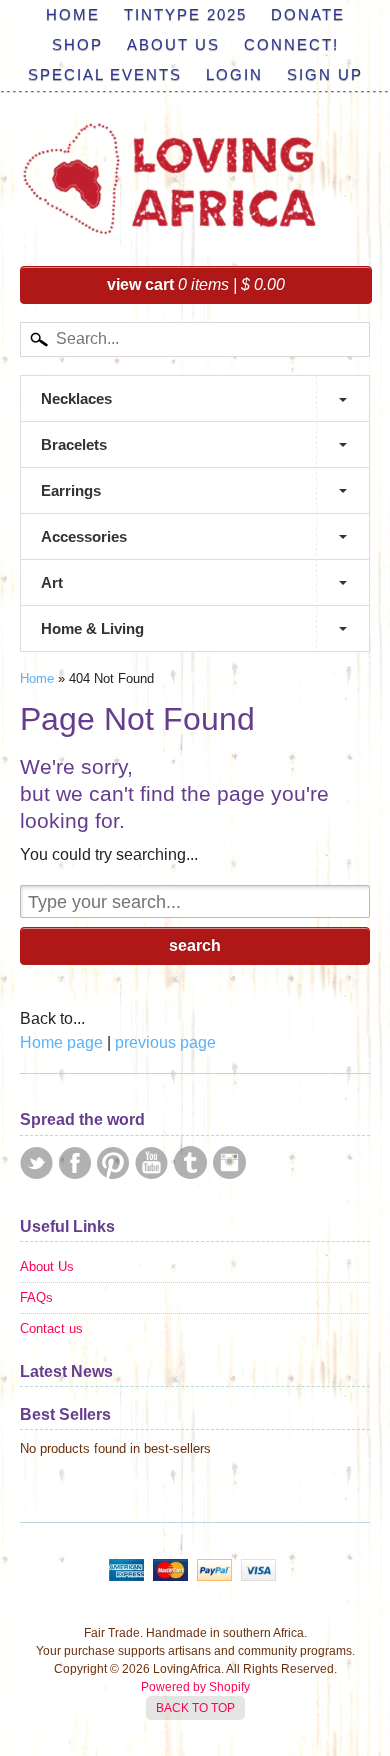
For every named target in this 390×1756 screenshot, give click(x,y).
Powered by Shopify (195, 1687)
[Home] (170, 217)
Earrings (71, 490)
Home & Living (92, 628)
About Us (173, 44)
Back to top (195, 1708)
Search (195, 945)
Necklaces (76, 398)
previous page (165, 1042)
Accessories (84, 536)
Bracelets (74, 444)
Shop (77, 44)
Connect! (291, 44)
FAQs (36, 1297)
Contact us (51, 1328)
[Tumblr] (190, 1162)
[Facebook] (75, 1163)
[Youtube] (151, 1163)
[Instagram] (229, 1162)
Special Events (105, 74)
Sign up (325, 74)
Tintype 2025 (185, 14)
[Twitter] (36, 1163)
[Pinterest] (113, 1163)
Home (73, 14)
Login (234, 74)
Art (52, 582)
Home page (61, 1042)
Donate (308, 14)
